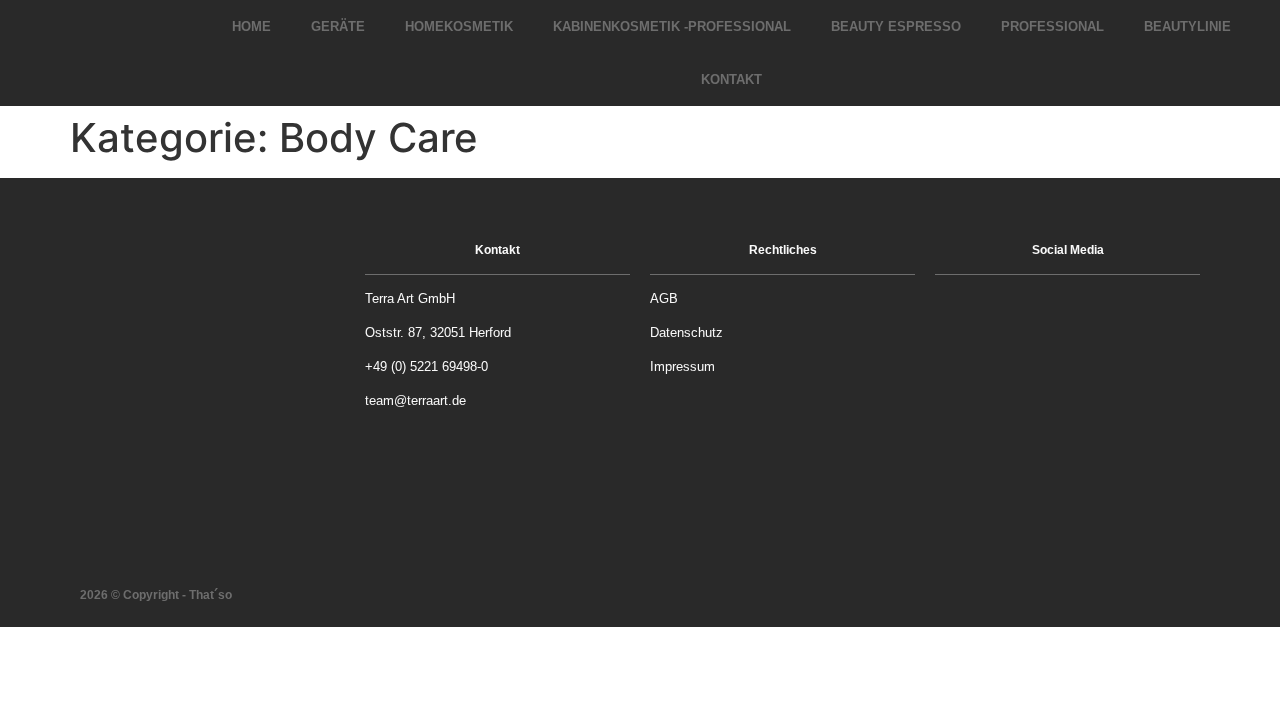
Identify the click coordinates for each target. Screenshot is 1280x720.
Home (251, 26)
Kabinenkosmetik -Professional (672, 26)
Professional (1052, 26)
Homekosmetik (459, 26)
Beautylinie (1187, 26)
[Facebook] (1043, 312)
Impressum (682, 366)
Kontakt (731, 79)
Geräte (338, 26)
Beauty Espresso (896, 26)
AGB (664, 298)
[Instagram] (1093, 312)
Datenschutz (686, 332)
